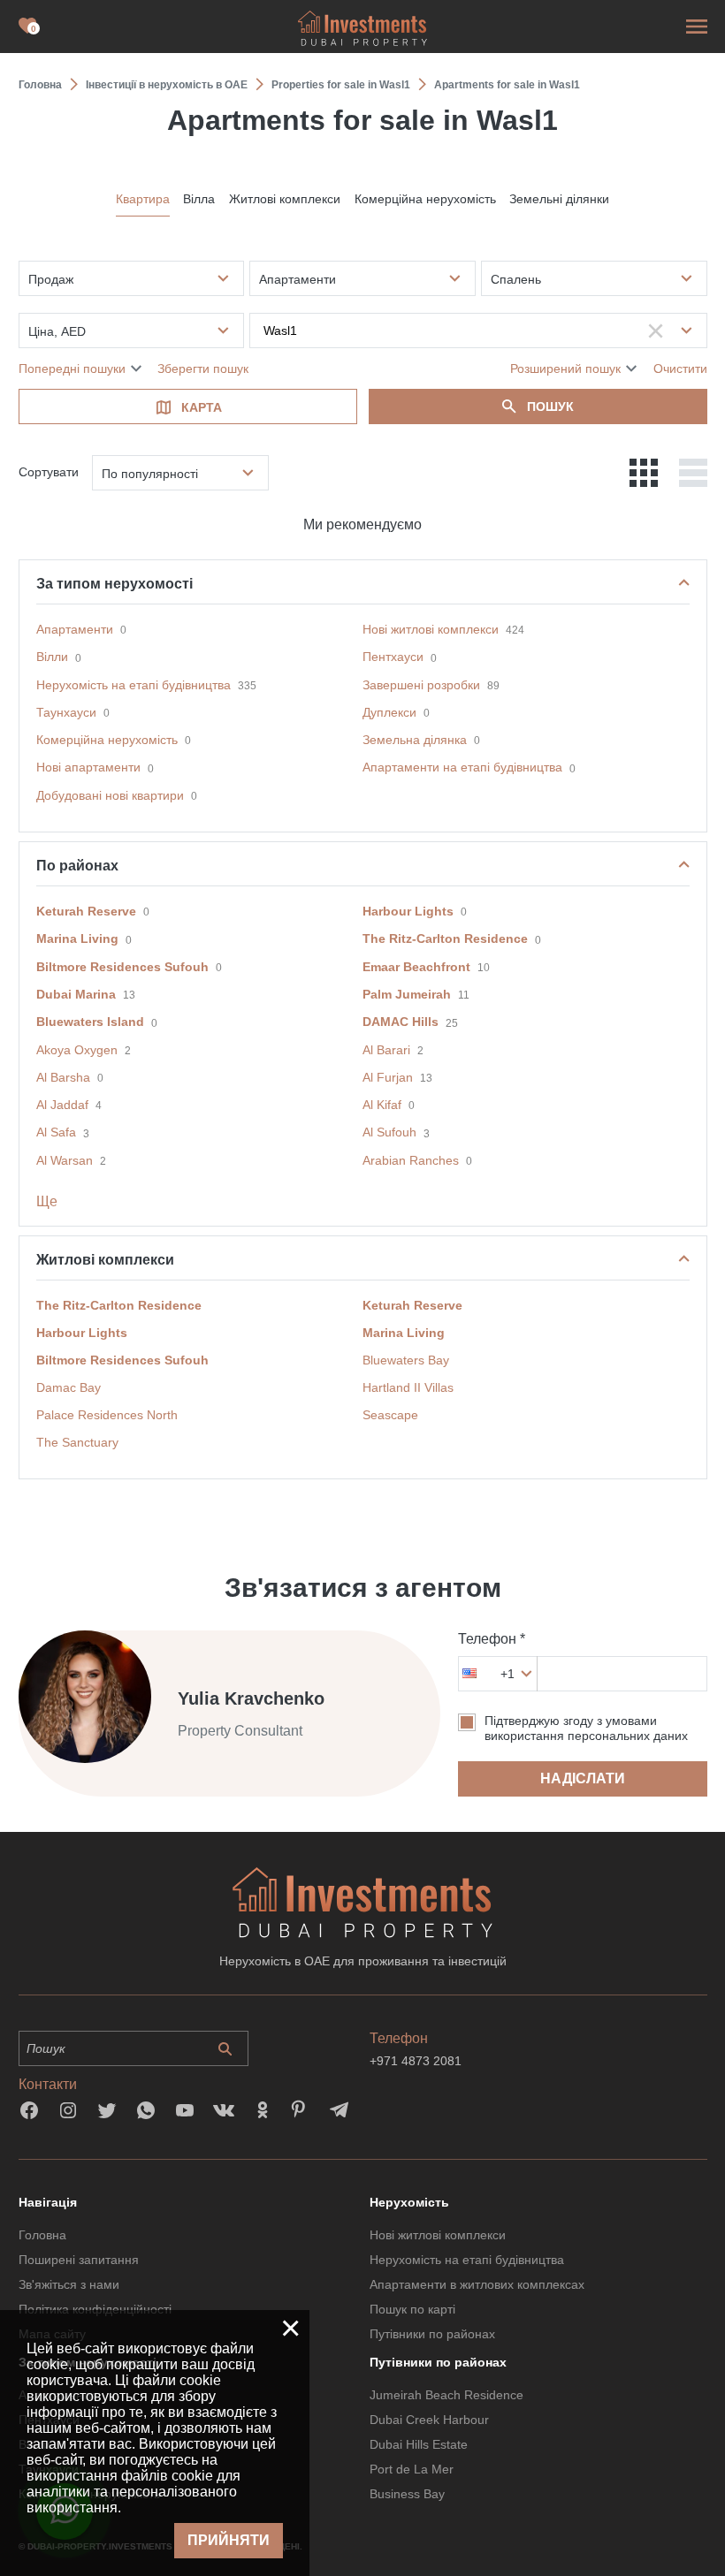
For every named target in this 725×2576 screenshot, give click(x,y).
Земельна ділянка (415, 740)
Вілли (52, 657)
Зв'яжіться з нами (69, 2284)
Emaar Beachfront (416, 967)
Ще (47, 1201)
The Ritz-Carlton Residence (445, 938)
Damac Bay (69, 1387)
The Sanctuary (77, 1442)
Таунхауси (66, 712)
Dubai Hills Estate (419, 2444)
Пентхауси (393, 657)
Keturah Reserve (86, 911)
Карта (202, 407)
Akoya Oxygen (77, 1050)
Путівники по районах (432, 2334)
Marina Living (77, 938)
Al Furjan (388, 1077)
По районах (77, 866)
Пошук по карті (412, 2309)
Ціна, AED (57, 331)
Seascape (390, 1415)
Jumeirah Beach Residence (446, 2395)
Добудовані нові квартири (110, 795)
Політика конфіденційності (95, 2309)
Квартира (143, 199)
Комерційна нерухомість (425, 199)
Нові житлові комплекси (431, 629)
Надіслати (583, 1778)
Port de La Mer (412, 2469)
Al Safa (56, 1132)
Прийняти (229, 2540)
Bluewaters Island (90, 1022)
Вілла (199, 199)
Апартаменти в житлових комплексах (477, 2284)
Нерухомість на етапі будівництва (134, 685)
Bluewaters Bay (406, 1360)
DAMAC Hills (401, 1022)
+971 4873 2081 (416, 2061)
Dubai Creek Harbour (429, 2420)
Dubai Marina (76, 994)
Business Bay (407, 2494)
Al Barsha (63, 1077)
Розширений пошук (565, 369)
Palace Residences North (107, 1415)
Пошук (550, 407)
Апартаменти (75, 629)
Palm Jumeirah (407, 994)
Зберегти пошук (203, 369)
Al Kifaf (382, 1105)
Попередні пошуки (72, 369)
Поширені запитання (79, 2260)
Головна (42, 2235)
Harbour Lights (408, 911)
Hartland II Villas (408, 1387)
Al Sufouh (389, 1132)
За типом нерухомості (114, 584)
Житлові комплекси (285, 199)
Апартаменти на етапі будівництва (462, 767)
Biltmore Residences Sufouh (122, 967)
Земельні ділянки (559, 199)
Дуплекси (389, 712)
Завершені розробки (421, 685)
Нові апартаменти (88, 767)
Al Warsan (65, 1160)
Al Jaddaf (62, 1105)
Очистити (680, 369)
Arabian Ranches (411, 1160)
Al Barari (386, 1050)
